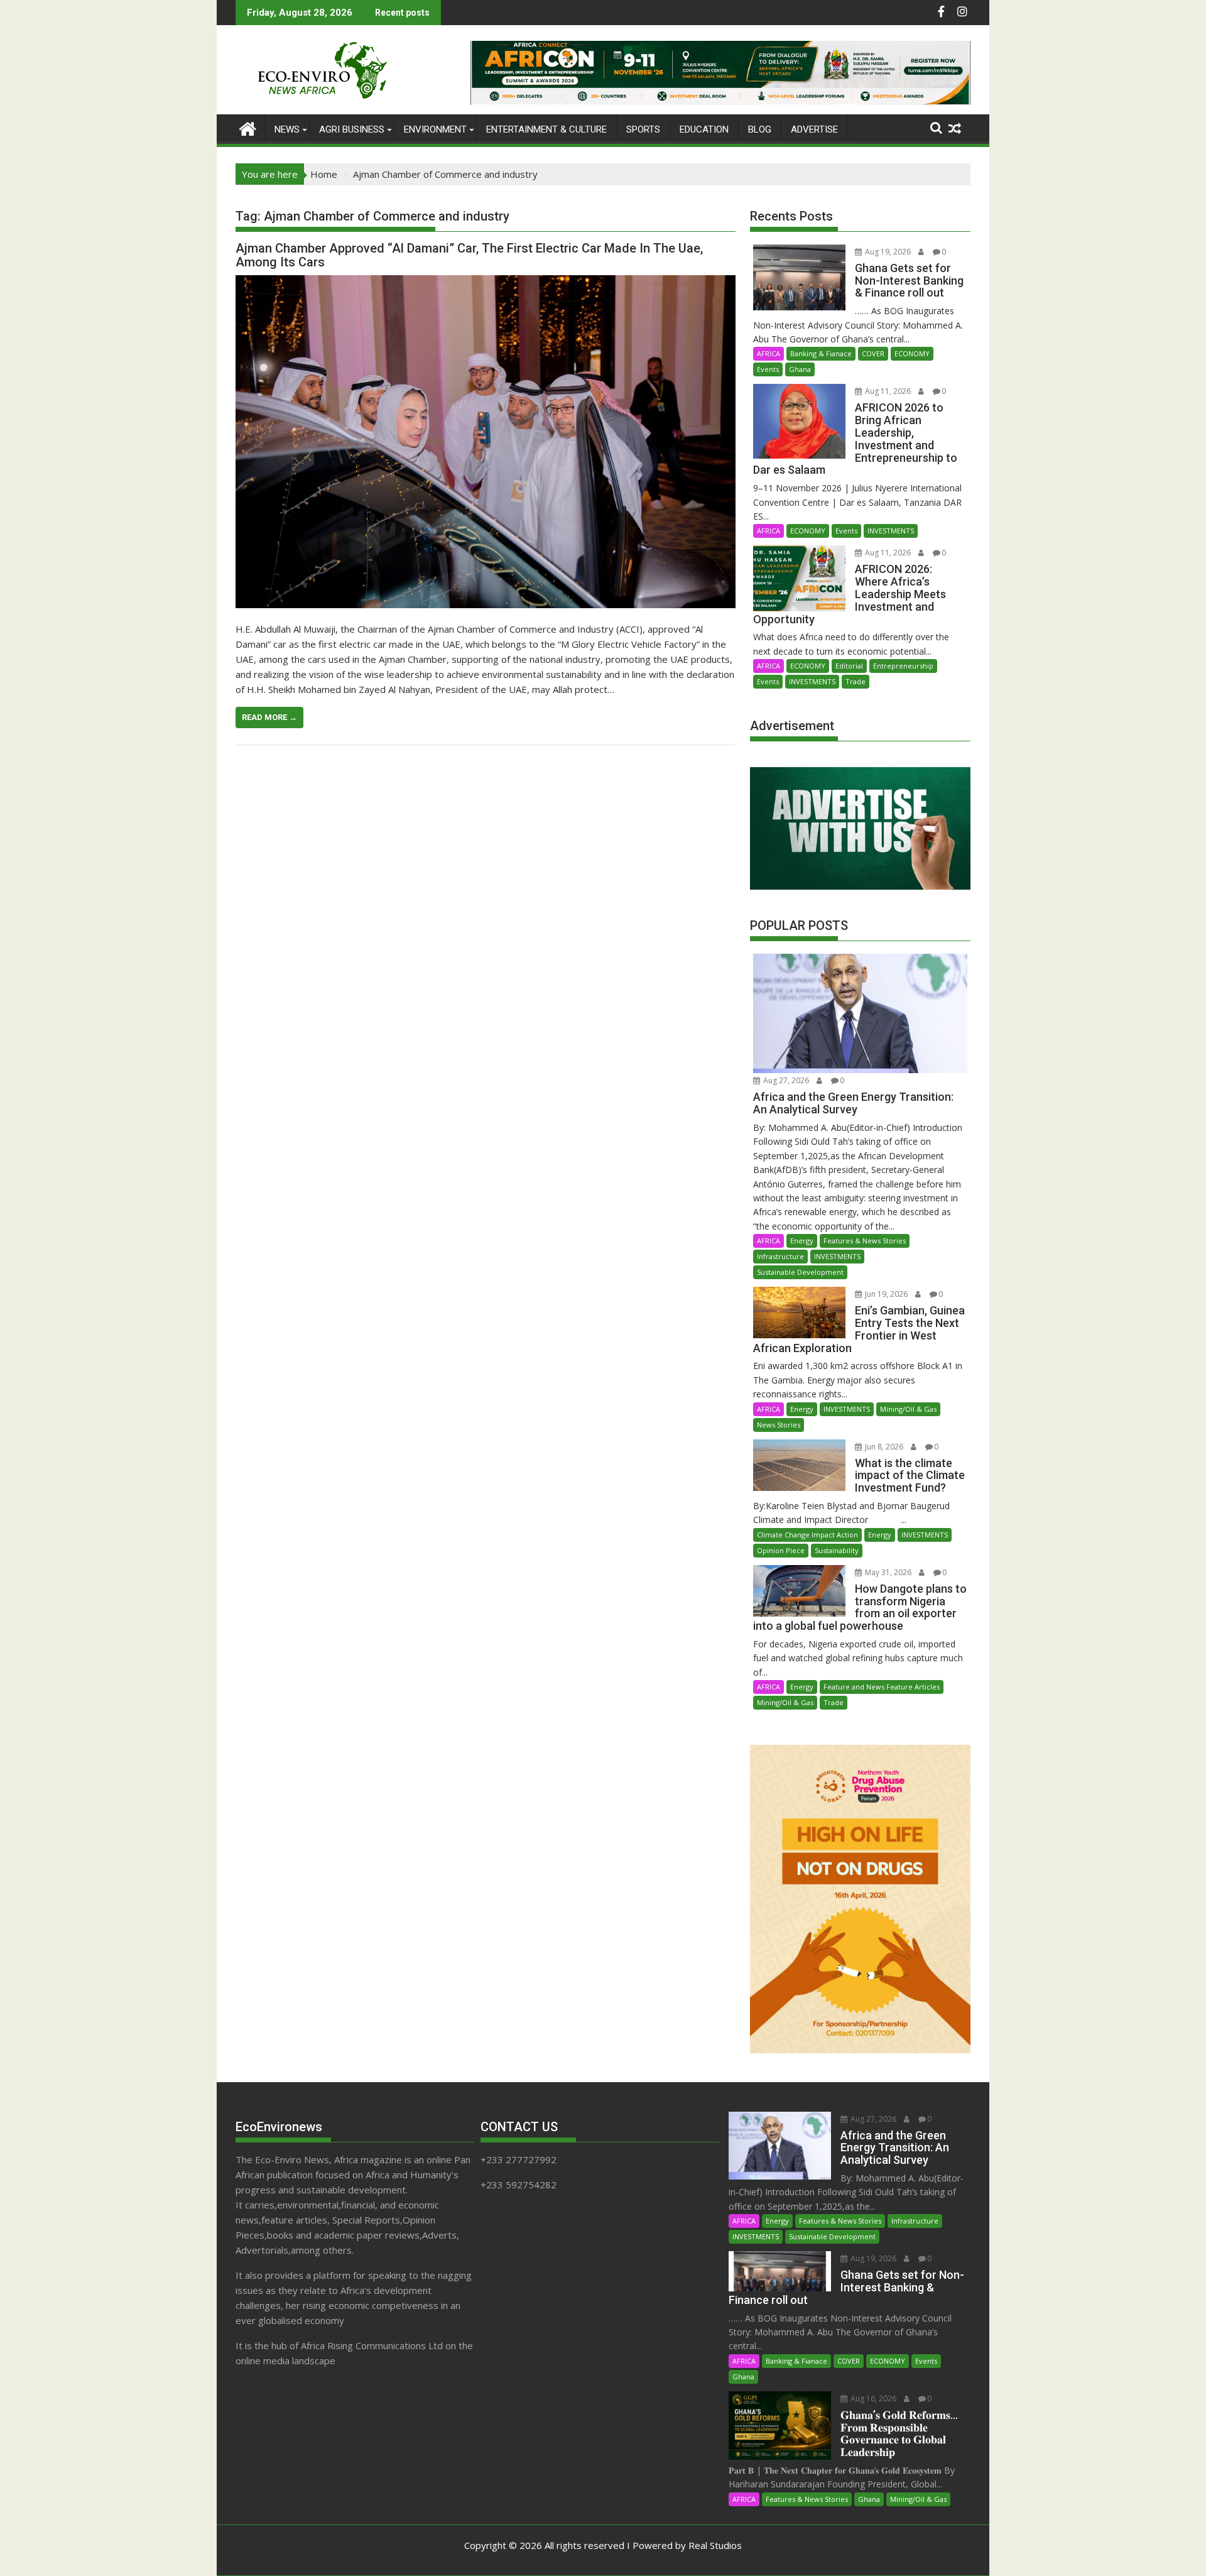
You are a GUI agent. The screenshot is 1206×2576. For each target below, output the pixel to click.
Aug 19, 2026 (887, 252)
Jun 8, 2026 (883, 1447)
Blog (760, 129)
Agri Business (352, 129)
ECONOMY (912, 353)
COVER (873, 353)
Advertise (814, 129)
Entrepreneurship (903, 666)
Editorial (849, 666)
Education (704, 129)
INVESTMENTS (891, 531)
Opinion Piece (781, 1550)
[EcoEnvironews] (248, 127)
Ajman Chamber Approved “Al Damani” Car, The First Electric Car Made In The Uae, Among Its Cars (469, 255)
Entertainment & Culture (546, 129)
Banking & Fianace (821, 353)
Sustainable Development (800, 1272)
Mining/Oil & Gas (908, 1409)
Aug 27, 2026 (785, 1080)
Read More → (269, 717)
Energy (802, 1241)
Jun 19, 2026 (885, 1294)
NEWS (287, 129)
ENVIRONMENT (435, 129)
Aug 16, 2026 (872, 2399)
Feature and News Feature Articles (882, 1687)
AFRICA (769, 353)
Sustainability (837, 1550)
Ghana (800, 369)
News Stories (779, 1425)
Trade (856, 681)
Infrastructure (780, 1256)
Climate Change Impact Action (807, 1535)
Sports (643, 129)
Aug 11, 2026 (887, 391)
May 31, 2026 (887, 1572)
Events (768, 369)
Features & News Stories (865, 1241)
